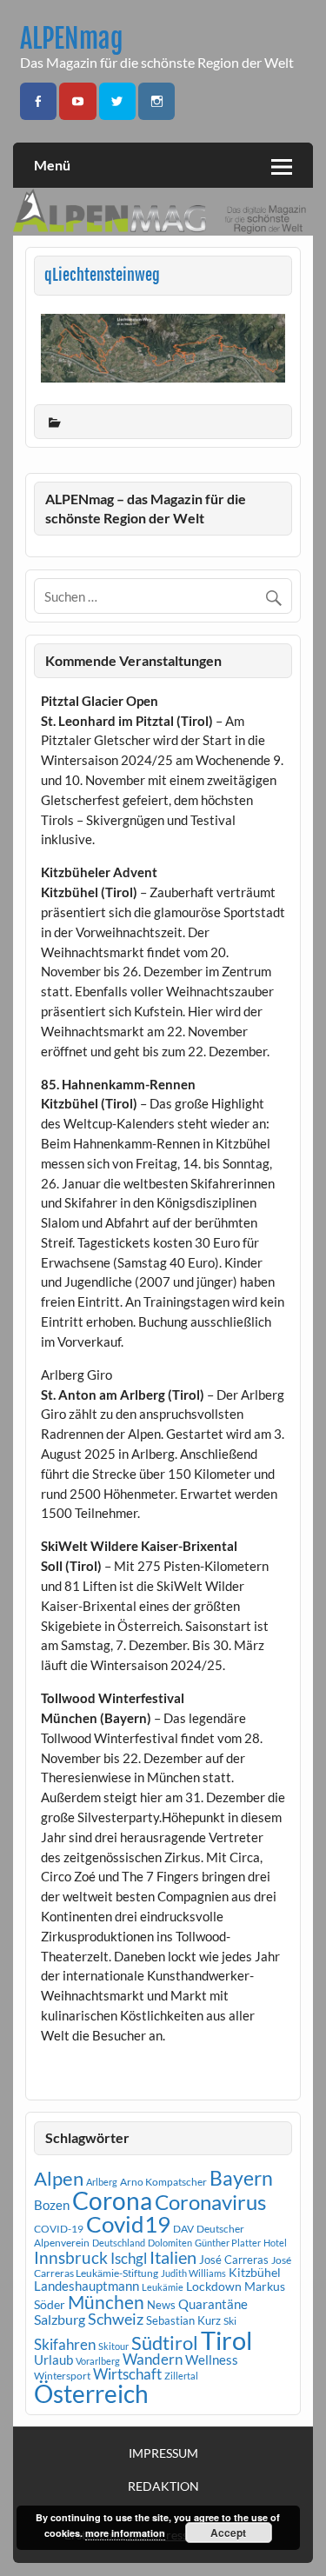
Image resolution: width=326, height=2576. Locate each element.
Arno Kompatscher (163, 2182)
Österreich (91, 2394)
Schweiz (116, 2319)
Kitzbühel (255, 2273)
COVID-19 (59, 2229)
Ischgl (129, 2259)
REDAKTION (163, 2486)
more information (125, 2533)
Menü (52, 165)
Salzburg (60, 2319)
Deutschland (119, 2243)
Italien (173, 2257)
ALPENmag (72, 39)
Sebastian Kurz (183, 2320)
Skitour (113, 2346)
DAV (183, 2229)
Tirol (226, 2340)
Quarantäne (213, 2304)
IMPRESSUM (163, 2453)
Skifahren (65, 2344)
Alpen (59, 2179)
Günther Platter (228, 2243)
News (161, 2305)
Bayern (241, 2178)
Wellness (212, 2360)
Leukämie (163, 2287)
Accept (228, 2533)
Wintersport (62, 2376)
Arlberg (102, 2182)
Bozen (52, 2205)
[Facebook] (38, 101)
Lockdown (214, 2286)
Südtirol (165, 2343)
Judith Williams (193, 2273)
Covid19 (128, 2224)
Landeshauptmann (86, 2286)
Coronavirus (210, 2202)
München (106, 2302)
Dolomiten (170, 2243)
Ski (230, 2321)
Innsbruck (71, 2257)
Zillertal (181, 2376)
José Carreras (234, 2260)
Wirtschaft (127, 2374)
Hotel (275, 2243)
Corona (112, 2201)
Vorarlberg (98, 2361)
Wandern (153, 2359)
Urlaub (53, 2360)
